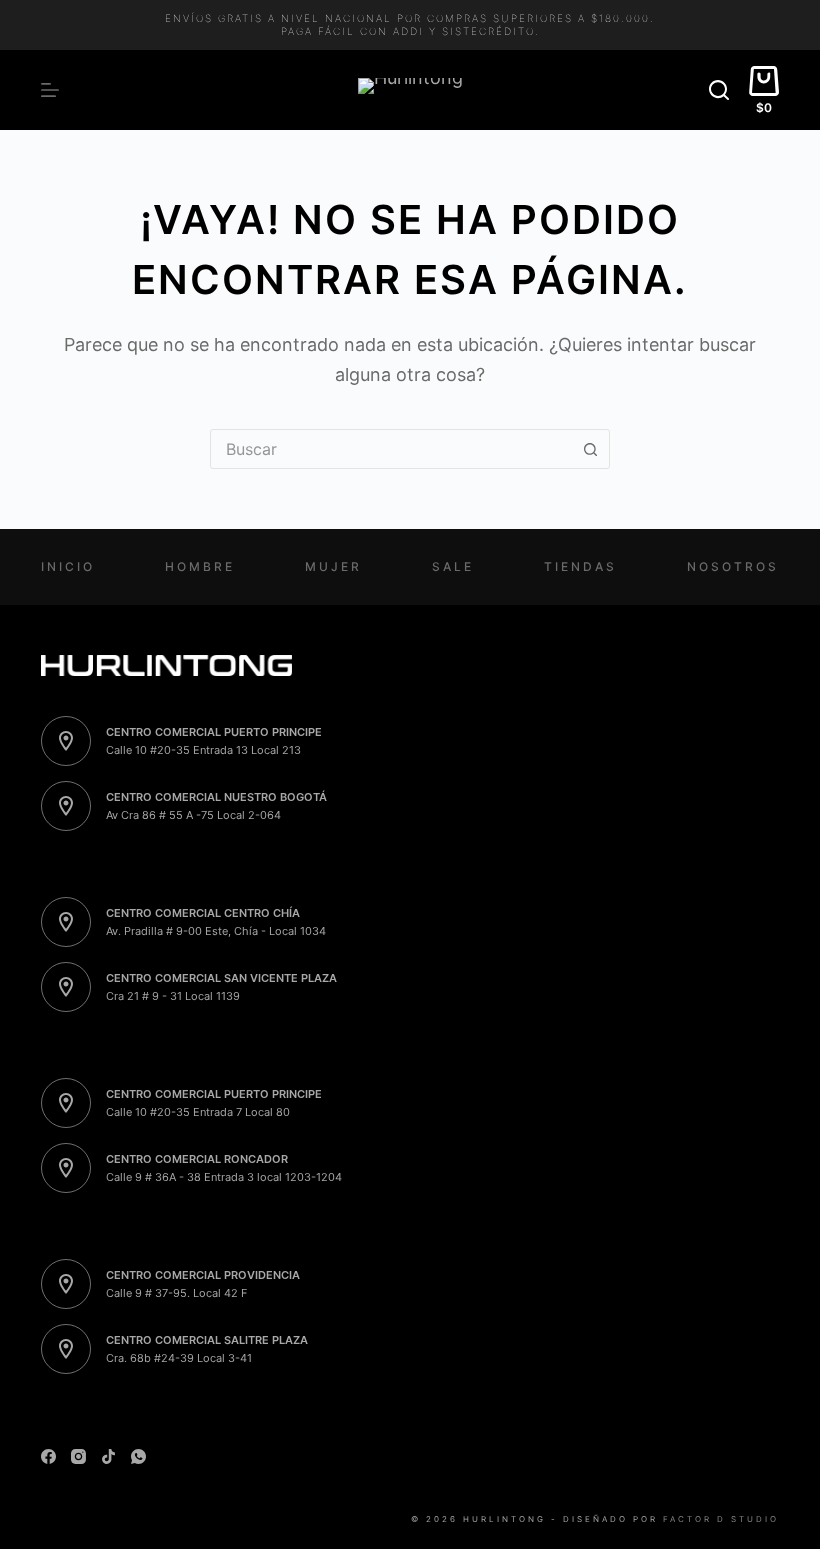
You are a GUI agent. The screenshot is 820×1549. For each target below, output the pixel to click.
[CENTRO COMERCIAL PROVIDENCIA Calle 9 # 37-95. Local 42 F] (66, 1284)
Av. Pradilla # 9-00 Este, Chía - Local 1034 (216, 931)
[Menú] (50, 90)
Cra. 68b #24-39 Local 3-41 (179, 1358)
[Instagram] (78, 1456)
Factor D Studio (721, 1519)
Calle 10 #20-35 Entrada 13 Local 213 (203, 750)
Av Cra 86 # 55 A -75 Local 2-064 (193, 815)
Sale (453, 566)
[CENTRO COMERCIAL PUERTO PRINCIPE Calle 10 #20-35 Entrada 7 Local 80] (66, 1103)
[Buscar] (719, 90)
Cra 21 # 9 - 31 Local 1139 (173, 996)
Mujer (333, 566)
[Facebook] (48, 1456)
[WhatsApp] (138, 1456)
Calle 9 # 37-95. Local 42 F (176, 1293)
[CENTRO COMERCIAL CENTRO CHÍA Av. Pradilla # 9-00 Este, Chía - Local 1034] (66, 922)
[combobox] (391, 449)
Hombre (200, 566)
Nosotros (733, 566)
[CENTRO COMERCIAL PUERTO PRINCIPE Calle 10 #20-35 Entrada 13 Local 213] (66, 741)
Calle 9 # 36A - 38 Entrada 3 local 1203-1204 (224, 1177)
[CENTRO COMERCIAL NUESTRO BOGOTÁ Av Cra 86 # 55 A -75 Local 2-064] (66, 806)
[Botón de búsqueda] (590, 449)
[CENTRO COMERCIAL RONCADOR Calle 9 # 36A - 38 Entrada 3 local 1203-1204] (66, 1168)
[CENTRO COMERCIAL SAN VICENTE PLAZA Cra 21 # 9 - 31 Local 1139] (66, 987)
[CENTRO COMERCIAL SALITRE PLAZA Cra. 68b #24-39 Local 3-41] (66, 1349)
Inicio (68, 566)
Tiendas (580, 566)
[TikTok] (108, 1456)
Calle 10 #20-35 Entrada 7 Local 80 (198, 1112)
